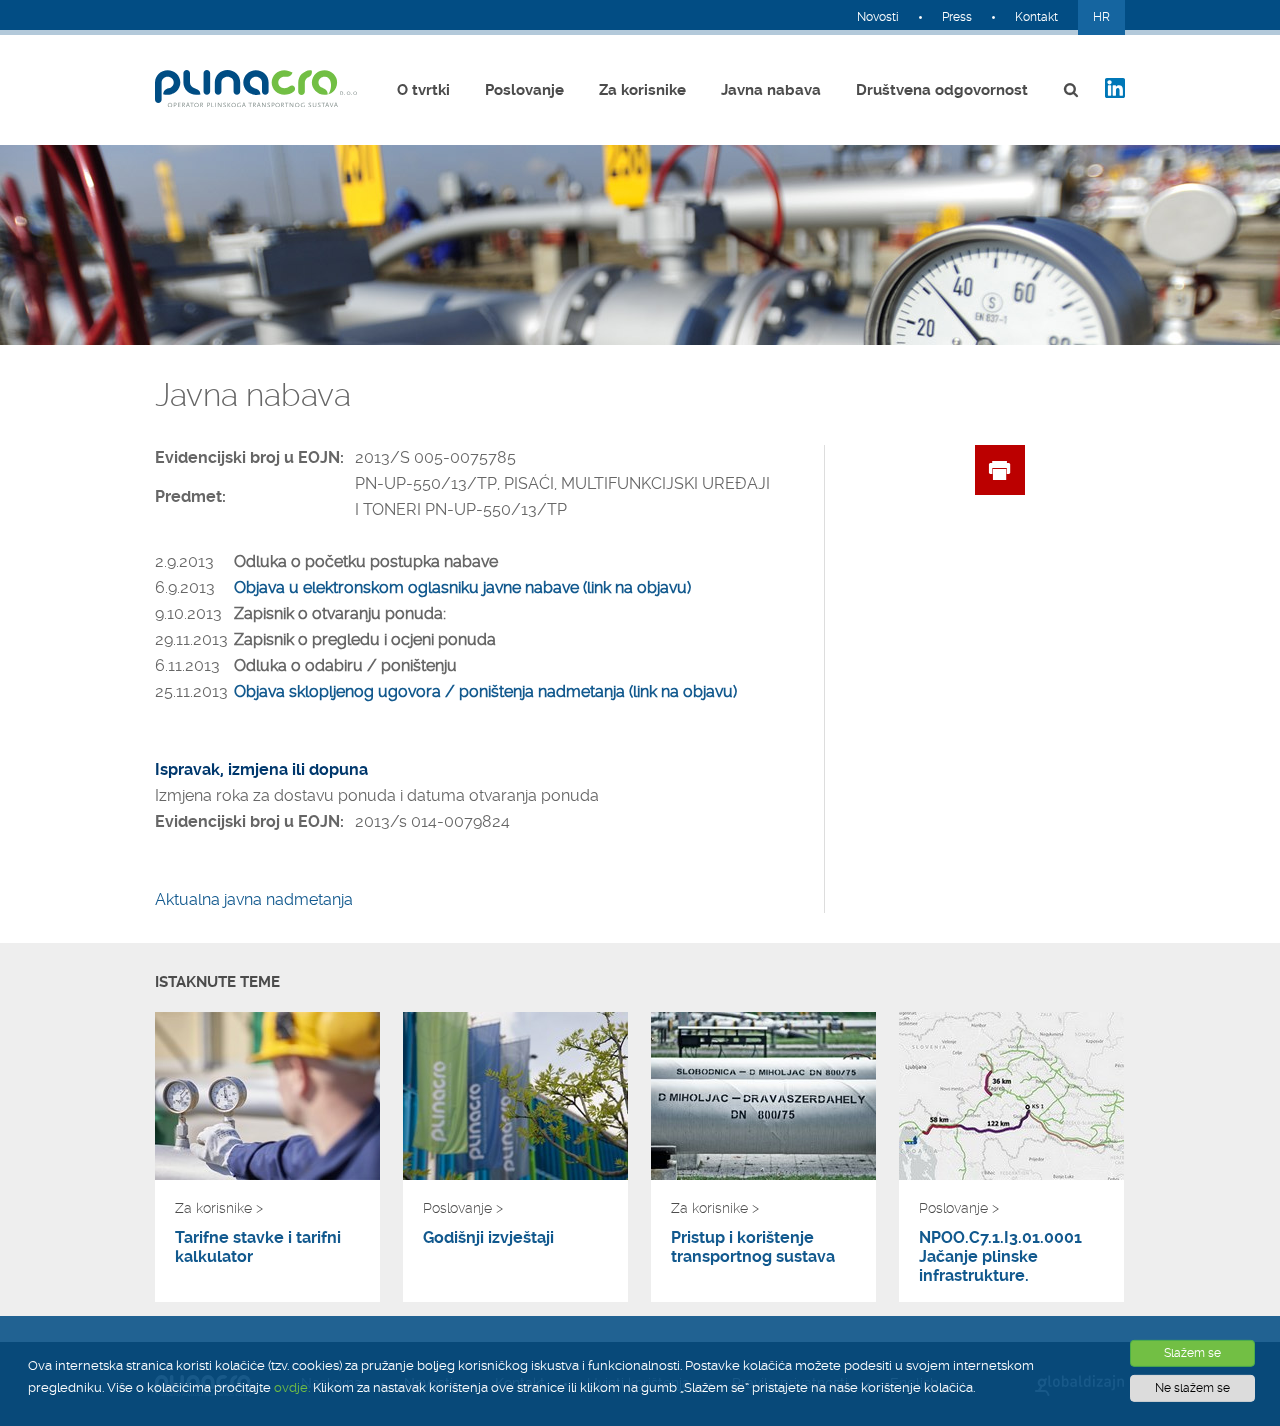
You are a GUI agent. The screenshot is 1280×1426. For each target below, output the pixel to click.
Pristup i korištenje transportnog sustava (753, 1247)
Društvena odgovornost (942, 90)
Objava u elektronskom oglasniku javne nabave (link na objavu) (462, 587)
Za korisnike (642, 90)
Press (957, 17)
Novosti (878, 17)
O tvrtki (423, 90)
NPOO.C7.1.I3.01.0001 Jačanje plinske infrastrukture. (1000, 1256)
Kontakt (1036, 17)
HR (1101, 17)
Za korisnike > (219, 1208)
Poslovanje (524, 90)
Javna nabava (771, 90)
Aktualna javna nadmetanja (254, 899)
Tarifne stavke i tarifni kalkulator (258, 1247)
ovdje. (292, 1387)
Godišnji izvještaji (488, 1237)
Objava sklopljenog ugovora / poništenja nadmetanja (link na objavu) (485, 691)
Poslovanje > (463, 1208)
